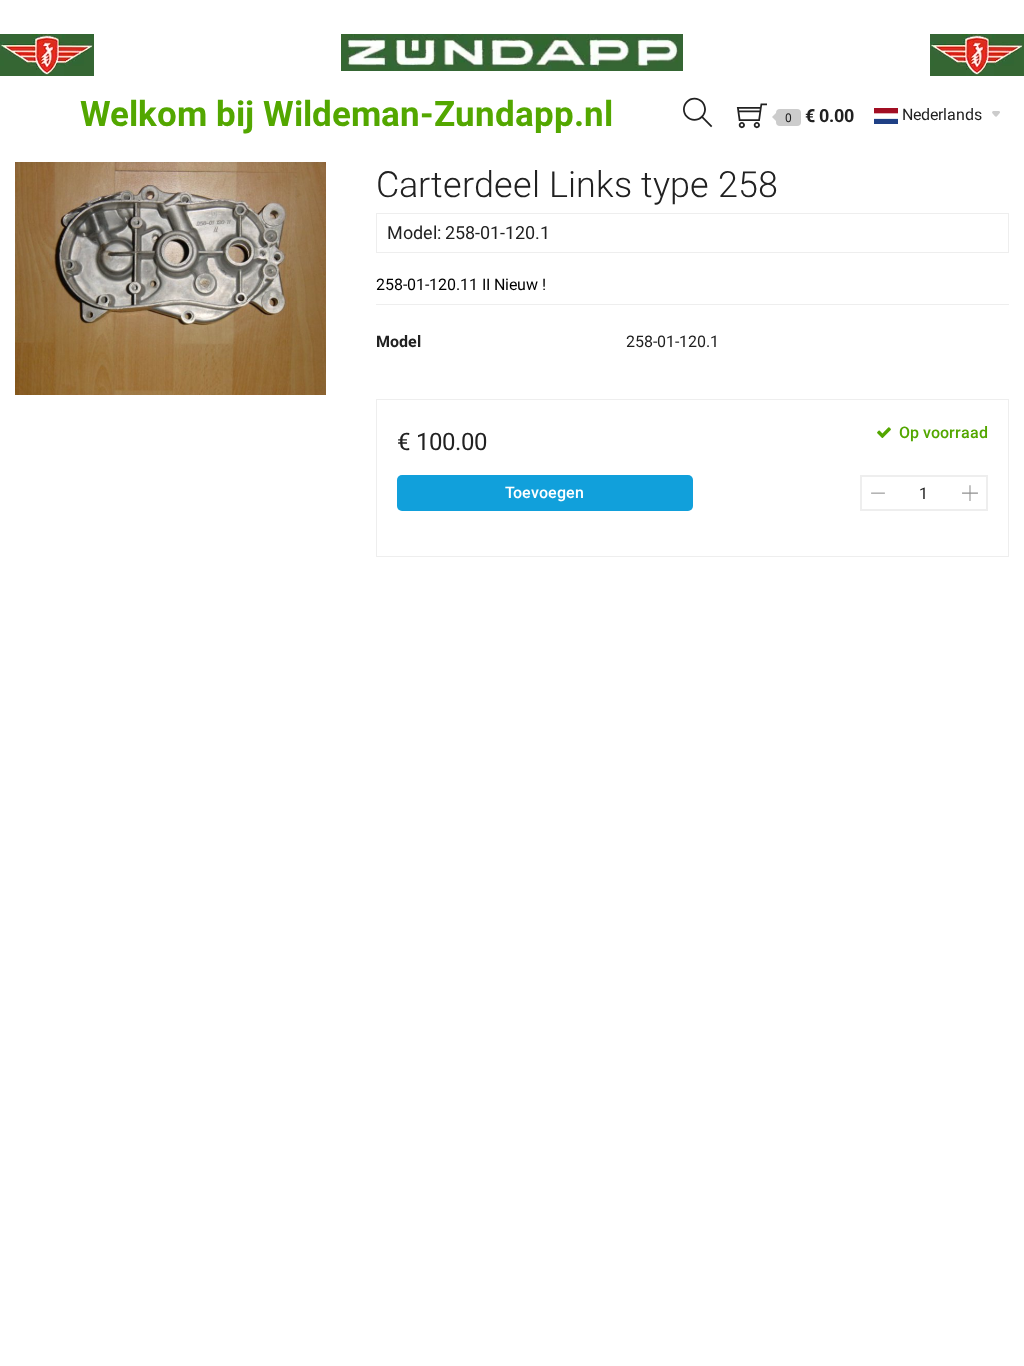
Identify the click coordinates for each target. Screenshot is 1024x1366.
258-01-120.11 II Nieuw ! (461, 284)
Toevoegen (544, 492)
